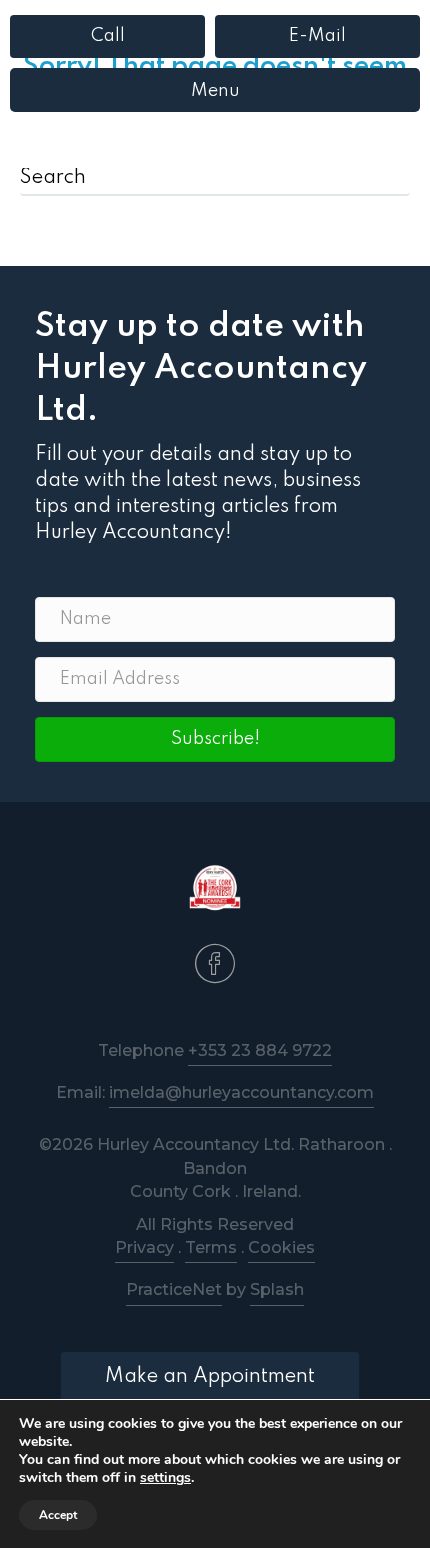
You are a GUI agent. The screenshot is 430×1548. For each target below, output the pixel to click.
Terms (211, 1247)
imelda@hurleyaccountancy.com (241, 1092)
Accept (58, 1515)
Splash (277, 1289)
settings (165, 1478)
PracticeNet (174, 1289)
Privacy (144, 1247)
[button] (215, 739)
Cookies (281, 1247)
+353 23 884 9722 (260, 1050)
